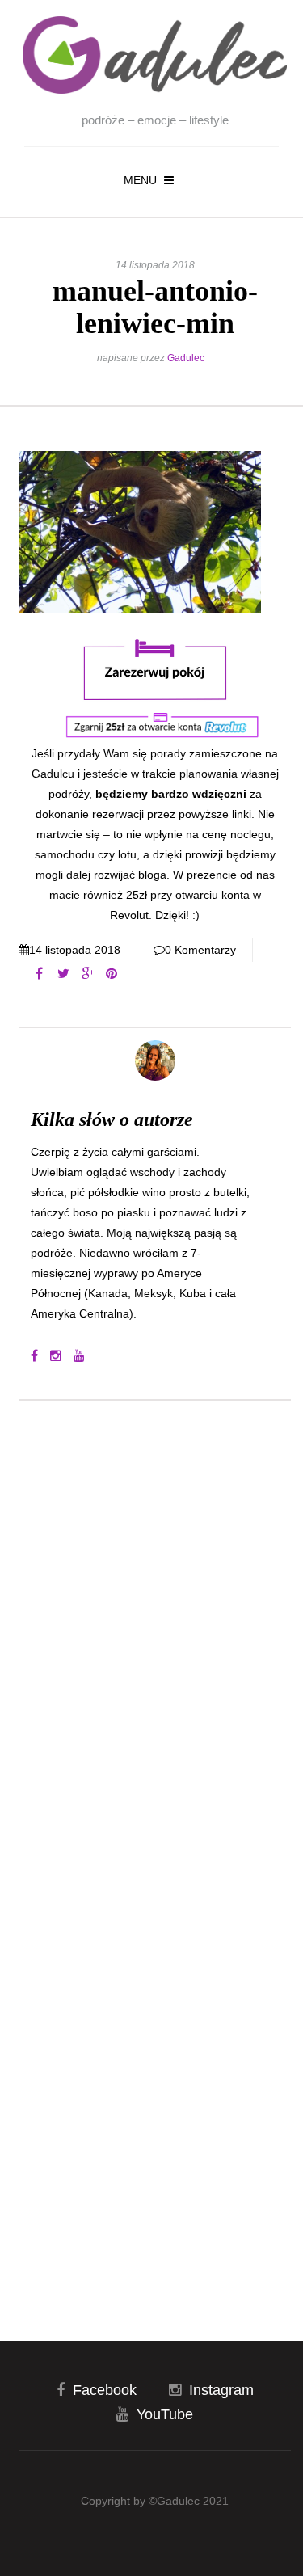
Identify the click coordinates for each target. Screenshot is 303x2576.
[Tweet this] (63, 974)
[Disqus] (155, 1631)
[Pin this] (112, 974)
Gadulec (186, 358)
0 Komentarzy (200, 950)
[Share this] (39, 974)
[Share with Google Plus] (87, 974)
